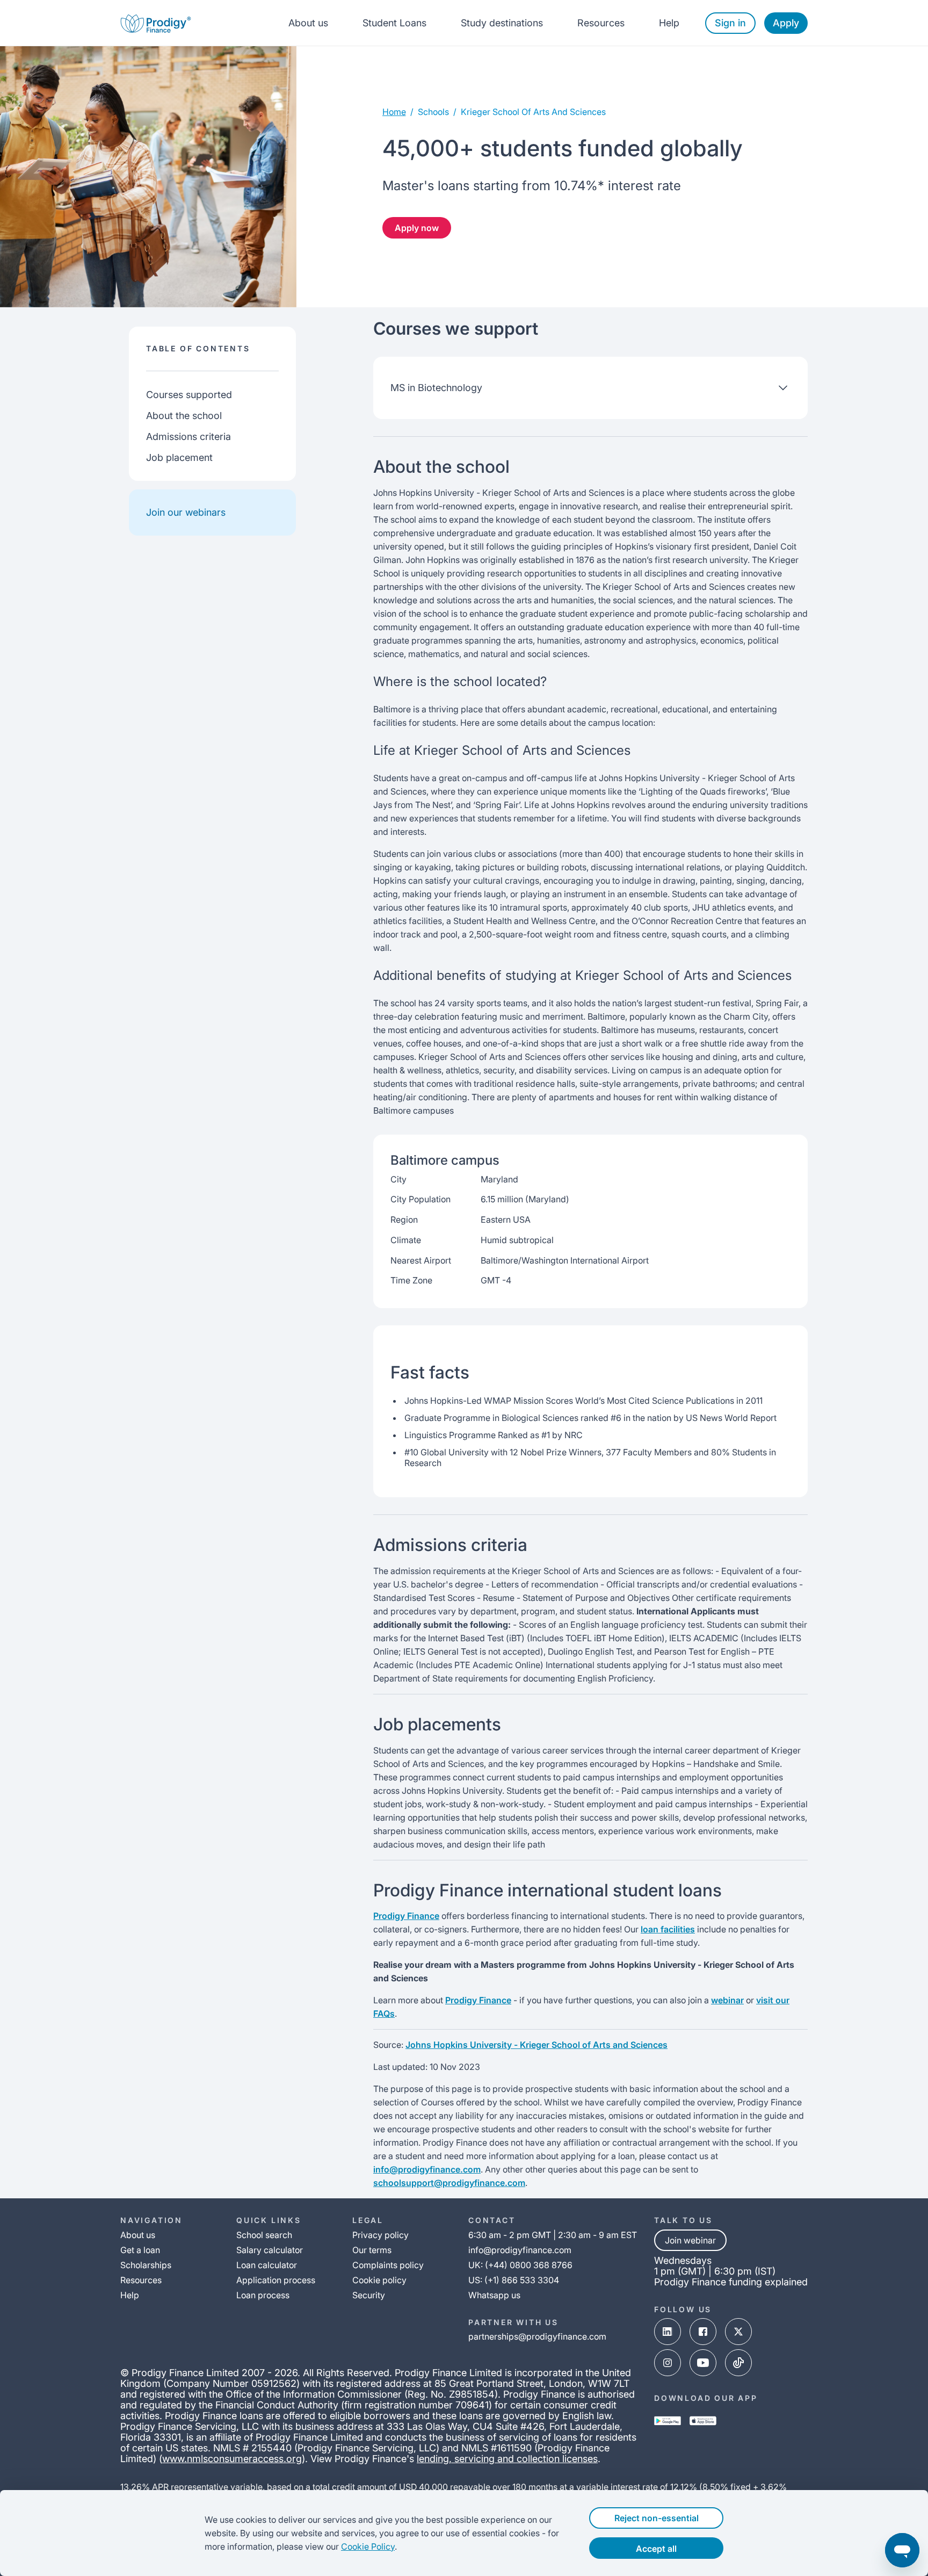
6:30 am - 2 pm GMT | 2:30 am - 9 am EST (553, 2235)
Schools (433, 112)
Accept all (656, 2549)
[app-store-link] (703, 2421)
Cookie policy (379, 2280)
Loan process (263, 2295)
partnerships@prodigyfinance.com (537, 2336)
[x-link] (738, 2332)
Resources (601, 23)
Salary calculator (270, 2250)
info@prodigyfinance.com (427, 2169)
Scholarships (146, 2265)
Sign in (730, 23)
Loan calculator (267, 2265)
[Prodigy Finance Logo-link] (156, 23)
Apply (786, 23)
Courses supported (189, 395)
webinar (727, 2000)
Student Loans (394, 23)
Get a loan (140, 2250)
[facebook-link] (703, 2332)
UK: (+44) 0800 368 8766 (520, 2265)
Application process (276, 2280)
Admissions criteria (189, 436)
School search (264, 2235)
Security (369, 2295)
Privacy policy (380, 2235)
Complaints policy (388, 2265)
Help (669, 23)
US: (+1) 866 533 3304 (514, 2280)
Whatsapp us (494, 2295)
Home (394, 112)
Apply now (417, 228)
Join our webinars (186, 512)
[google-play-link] (668, 2421)
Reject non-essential (657, 2518)
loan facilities (668, 1929)
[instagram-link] (668, 2363)
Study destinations (502, 23)
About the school (184, 416)
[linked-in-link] (668, 2332)
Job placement (179, 457)
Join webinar (690, 2240)
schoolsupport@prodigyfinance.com (449, 2183)
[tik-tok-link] (738, 2363)
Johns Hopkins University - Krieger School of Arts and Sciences (536, 2045)
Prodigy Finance (406, 1916)
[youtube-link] (703, 2363)
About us (308, 23)
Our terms (372, 2250)
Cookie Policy (368, 2546)
